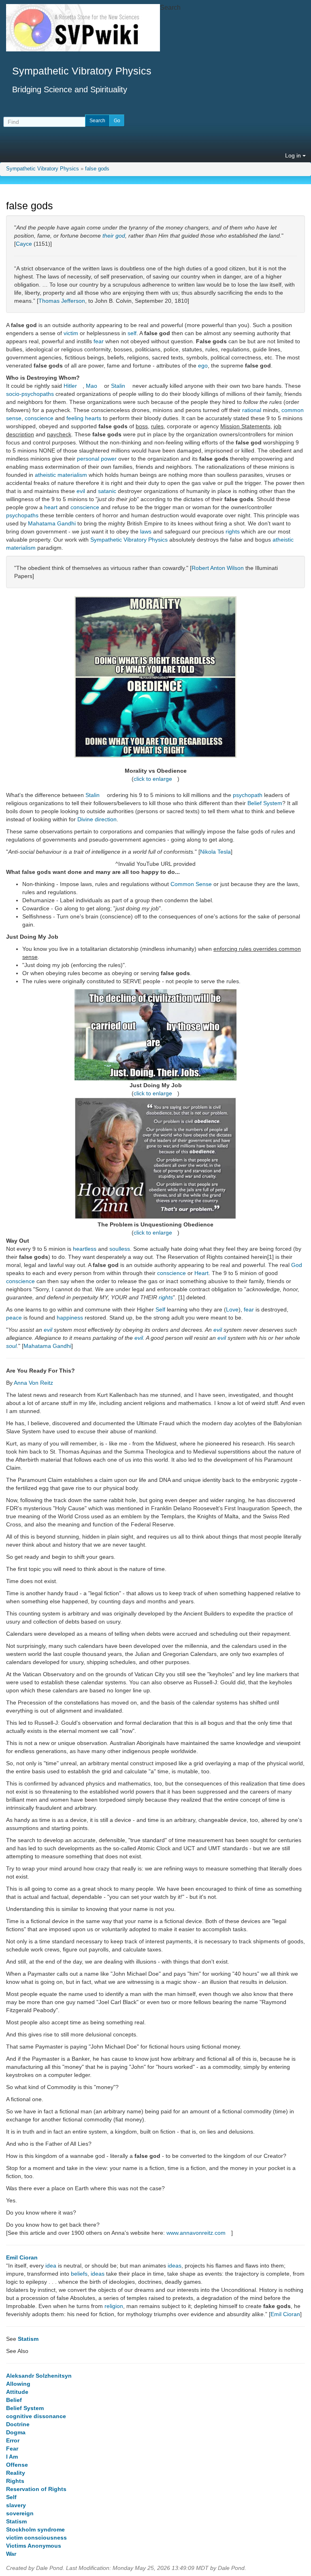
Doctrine (18, 2424)
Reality (16, 2473)
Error (13, 2440)
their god (114, 236)
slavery (16, 2505)
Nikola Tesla (215, 852)
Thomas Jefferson (62, 301)
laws (146, 531)
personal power (97, 459)
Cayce (24, 244)
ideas (175, 2266)
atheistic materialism (61, 475)
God (297, 1265)
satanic (107, 491)
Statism (28, 2339)
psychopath (248, 795)
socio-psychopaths (30, 394)
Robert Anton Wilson (218, 568)
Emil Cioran (22, 2257)
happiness (70, 1318)
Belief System (265, 803)
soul (11, 1346)
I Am (12, 2457)
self (132, 333)
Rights (15, 2481)
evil (81, 491)
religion (114, 2306)
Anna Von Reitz (33, 1383)
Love (232, 1309)
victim (71, 333)
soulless (120, 1249)
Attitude (17, 2392)
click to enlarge (153, 779)
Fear (12, 2448)
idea (51, 2266)
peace (14, 1318)
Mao (92, 386)
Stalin (118, 386)
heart (51, 507)
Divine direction (97, 819)
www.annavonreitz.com (196, 2233)
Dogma (16, 2432)
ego (203, 366)
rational (252, 410)
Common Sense (191, 884)
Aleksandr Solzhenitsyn (39, 2376)
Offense (17, 2465)
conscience (39, 418)
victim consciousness (36, 2538)
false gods (97, 169)
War (11, 2554)
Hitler (70, 386)
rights (233, 531)
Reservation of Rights (36, 2489)
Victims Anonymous (34, 2546)
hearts (93, 418)
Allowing (18, 2384)
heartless (85, 1249)
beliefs (79, 2274)
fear (99, 341)
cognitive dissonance (36, 2416)
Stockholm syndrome (35, 2529)
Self (160, 1309)
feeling (75, 418)
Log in (294, 155)
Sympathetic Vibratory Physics (43, 169)
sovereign (20, 2513)
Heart (201, 1273)
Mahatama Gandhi (52, 523)
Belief (14, 2400)
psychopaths (22, 515)
